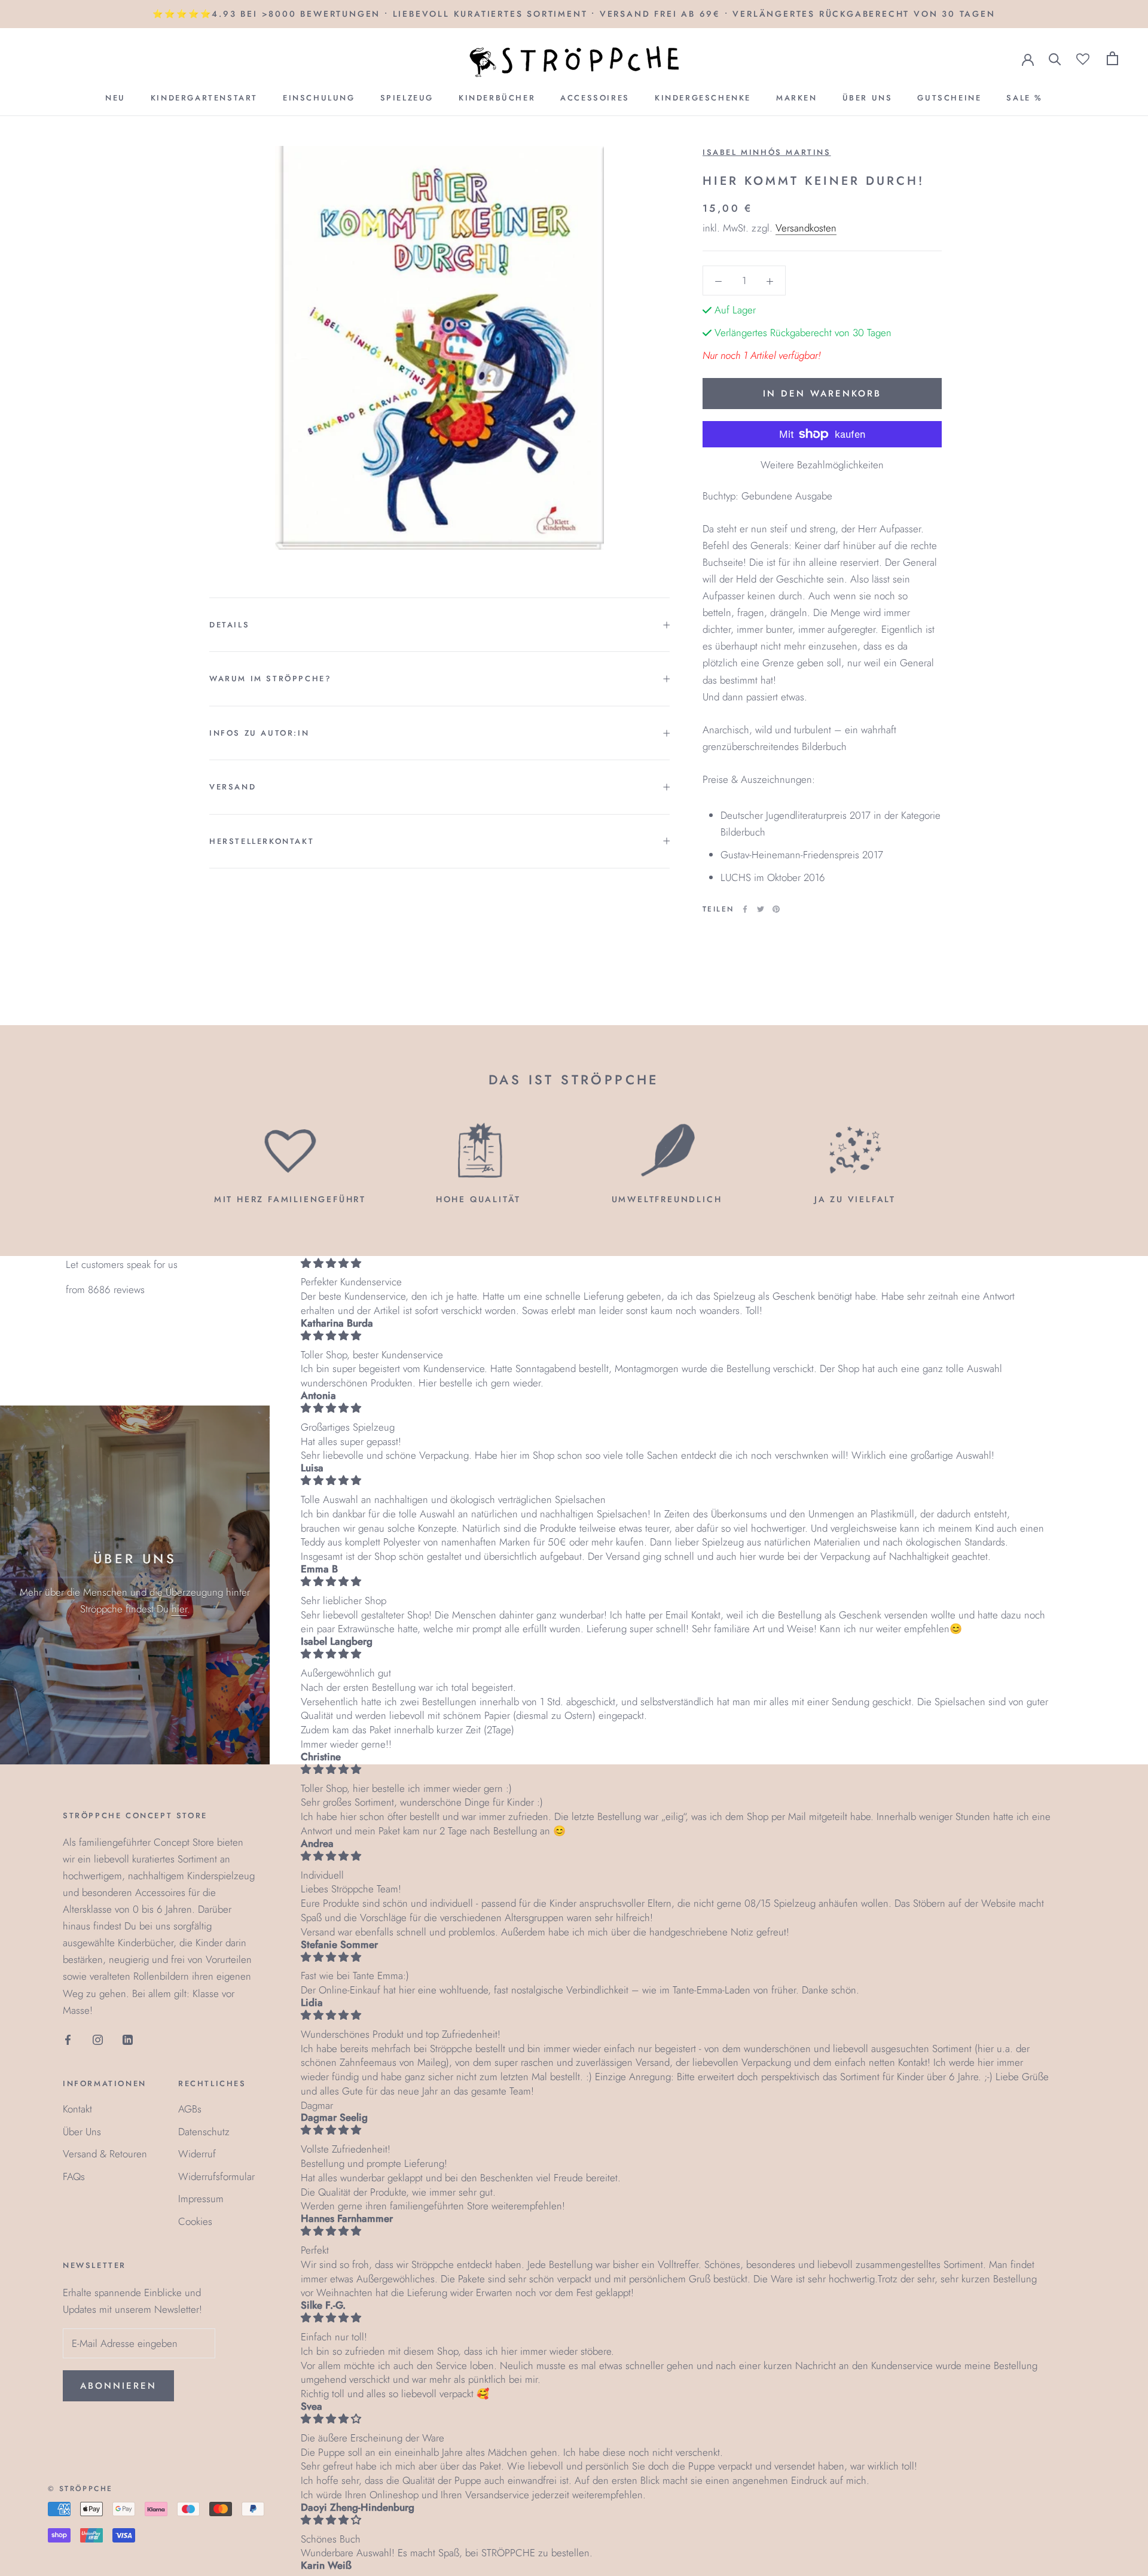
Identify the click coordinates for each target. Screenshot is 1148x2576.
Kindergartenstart (204, 98)
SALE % (1025, 98)
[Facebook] (745, 909)
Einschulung (319, 98)
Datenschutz (204, 2132)
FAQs (74, 2176)
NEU (115, 98)
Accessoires (595, 98)
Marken (797, 98)
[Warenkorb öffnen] (1112, 58)
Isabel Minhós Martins (767, 152)
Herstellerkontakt (262, 841)
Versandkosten (806, 228)
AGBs (190, 2109)
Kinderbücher (497, 98)
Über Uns (868, 98)
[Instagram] (98, 2039)
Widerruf (197, 2154)
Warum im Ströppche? (270, 679)
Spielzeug (407, 98)
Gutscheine (949, 98)
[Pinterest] (776, 909)
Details (229, 625)
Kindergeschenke (703, 98)
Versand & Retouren (105, 2154)
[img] (676, 1263)
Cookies (195, 2221)
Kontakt (77, 2109)
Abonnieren (118, 2386)
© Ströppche (80, 2489)
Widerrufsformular (216, 2176)
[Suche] (1055, 58)
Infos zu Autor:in (259, 733)
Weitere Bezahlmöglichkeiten (822, 465)
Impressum (201, 2199)
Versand (233, 787)
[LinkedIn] (128, 2039)
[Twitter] (761, 909)
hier (179, 1609)
